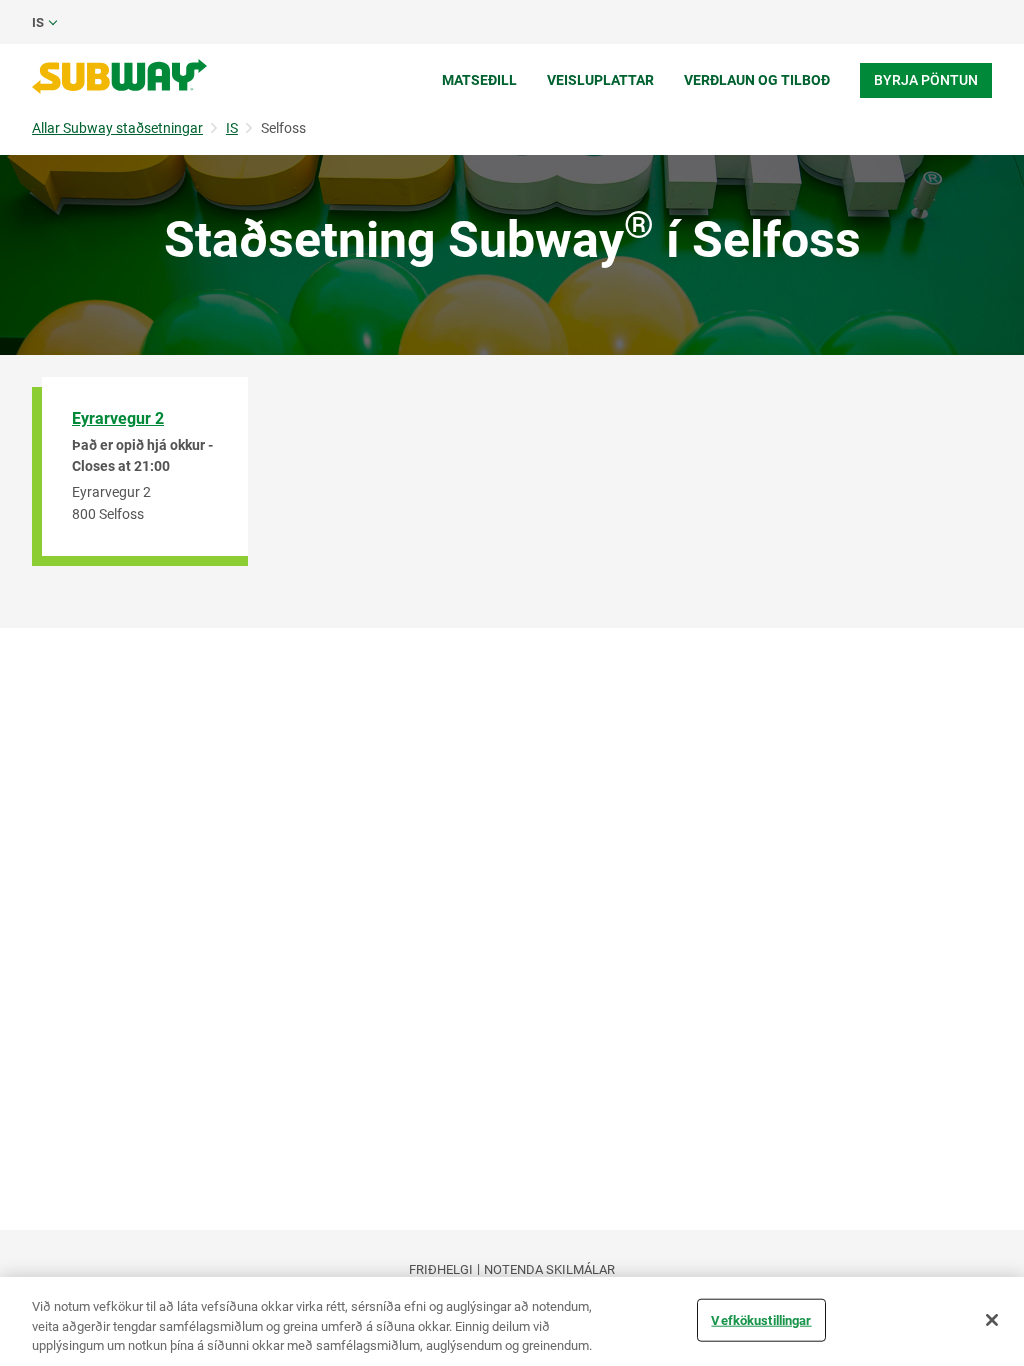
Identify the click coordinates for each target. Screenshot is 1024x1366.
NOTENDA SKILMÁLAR (549, 1269)
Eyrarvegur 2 (118, 418)
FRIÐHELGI (441, 1269)
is (38, 22)
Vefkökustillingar (761, 1319)
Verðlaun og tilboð (757, 80)
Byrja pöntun (926, 80)
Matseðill (479, 80)
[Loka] (992, 1320)
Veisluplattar (600, 80)
